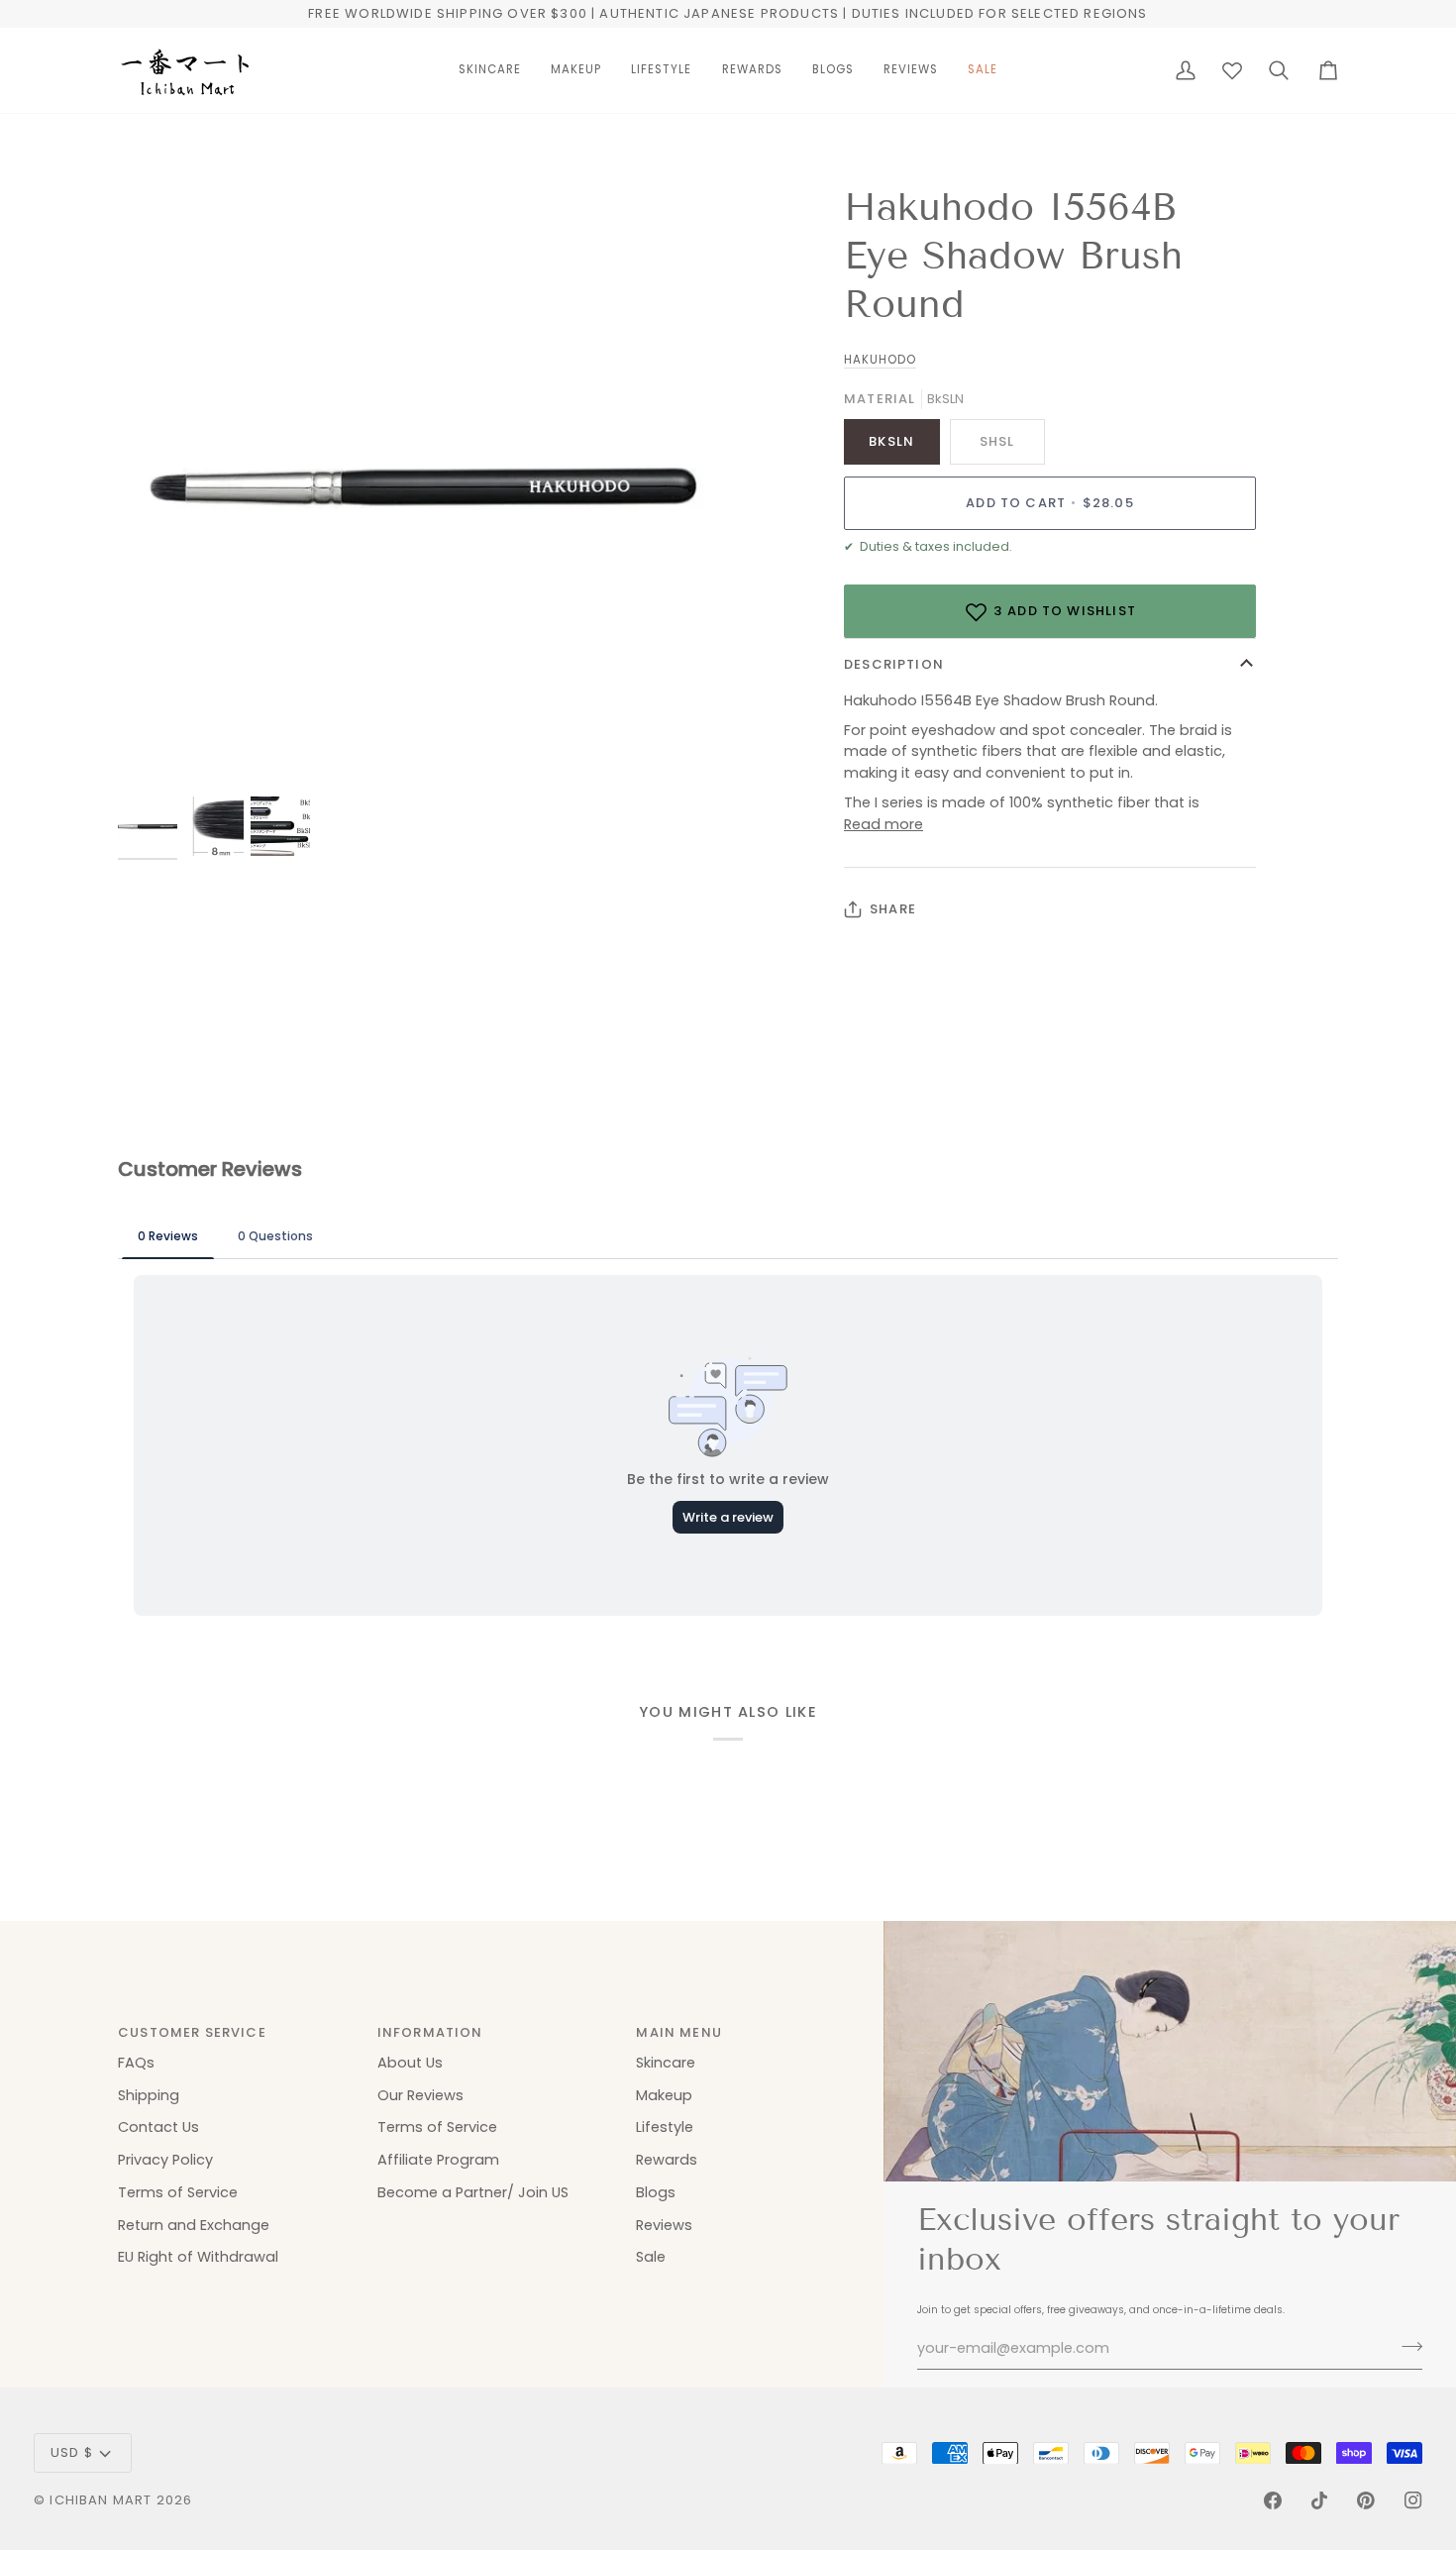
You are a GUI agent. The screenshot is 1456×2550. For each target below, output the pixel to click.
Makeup (664, 2095)
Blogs (656, 2192)
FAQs (136, 2063)
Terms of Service (178, 2192)
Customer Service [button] (192, 2032)
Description (894, 664)
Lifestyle (665, 2127)
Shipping (149, 2095)
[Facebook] (1273, 2500)
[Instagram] (1413, 2500)
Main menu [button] (679, 2032)
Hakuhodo (880, 360)
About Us (410, 2063)
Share (893, 909)
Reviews (664, 2225)
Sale (651, 2257)
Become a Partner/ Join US (473, 2192)
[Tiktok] (1319, 2500)
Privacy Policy (165, 2160)
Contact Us (158, 2127)
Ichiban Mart (101, 2500)
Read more (884, 824)
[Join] (1406, 2346)
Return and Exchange (194, 2225)
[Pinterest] (1366, 2500)
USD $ (72, 2452)
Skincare (666, 2063)
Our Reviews (420, 2095)
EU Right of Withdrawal (198, 2257)
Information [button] (430, 2032)
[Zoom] (155, 756)
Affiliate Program (438, 2160)
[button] (490, 70)
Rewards (667, 2160)
